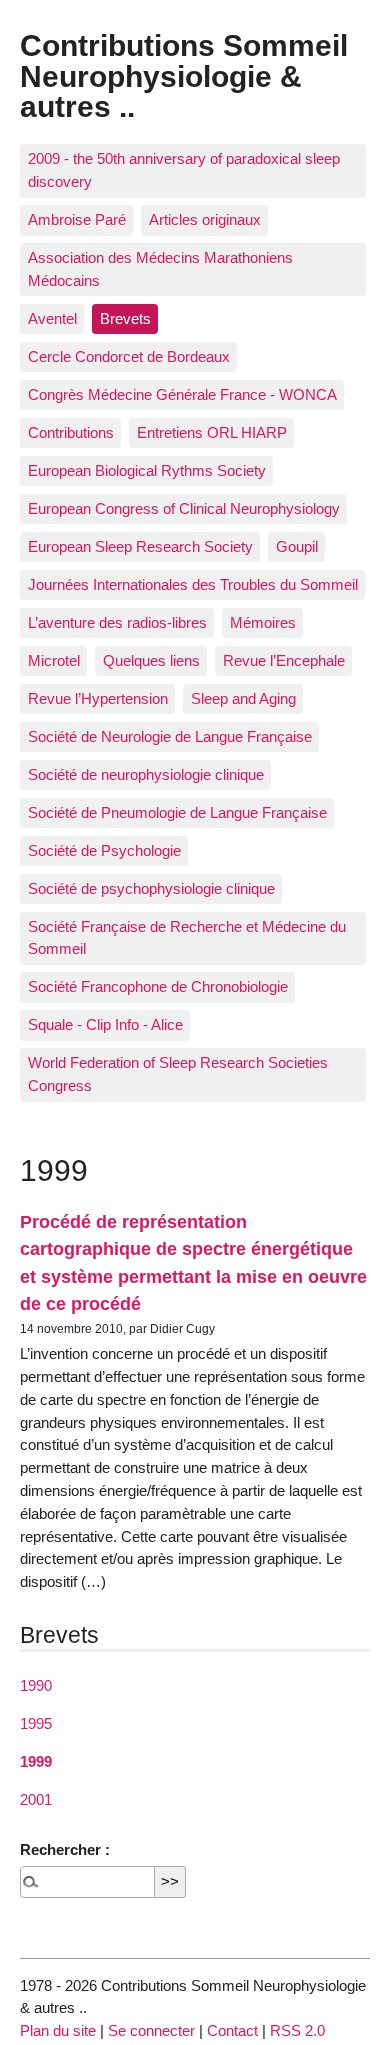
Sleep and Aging (243, 698)
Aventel (52, 318)
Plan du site (58, 2030)
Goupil (297, 546)
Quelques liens (151, 660)
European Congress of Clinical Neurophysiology (184, 508)
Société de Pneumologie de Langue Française (177, 812)
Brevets (125, 318)
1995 (36, 1723)
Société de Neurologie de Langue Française (170, 736)
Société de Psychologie (104, 850)
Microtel (54, 660)
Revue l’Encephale (284, 660)
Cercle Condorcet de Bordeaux (129, 356)
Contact (232, 2030)
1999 (36, 1761)
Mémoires (263, 622)
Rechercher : (65, 1849)
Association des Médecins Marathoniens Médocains (160, 269)
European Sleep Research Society (140, 546)
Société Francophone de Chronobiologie (158, 986)
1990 (36, 1685)
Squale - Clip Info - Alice (105, 1024)
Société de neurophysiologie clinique (146, 774)
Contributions (71, 432)
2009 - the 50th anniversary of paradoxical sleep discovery (184, 170)
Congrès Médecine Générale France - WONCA (182, 394)
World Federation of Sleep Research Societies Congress (178, 1074)
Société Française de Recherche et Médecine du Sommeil (187, 938)
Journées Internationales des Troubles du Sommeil (193, 584)
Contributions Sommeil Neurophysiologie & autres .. (184, 75)
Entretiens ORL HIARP (212, 432)
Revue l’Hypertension (98, 698)
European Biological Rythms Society (147, 470)
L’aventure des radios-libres (117, 622)
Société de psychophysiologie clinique (151, 888)
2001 (36, 1799)
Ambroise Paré (77, 219)
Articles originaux (205, 219)
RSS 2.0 (297, 2030)
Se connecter (151, 2030)
